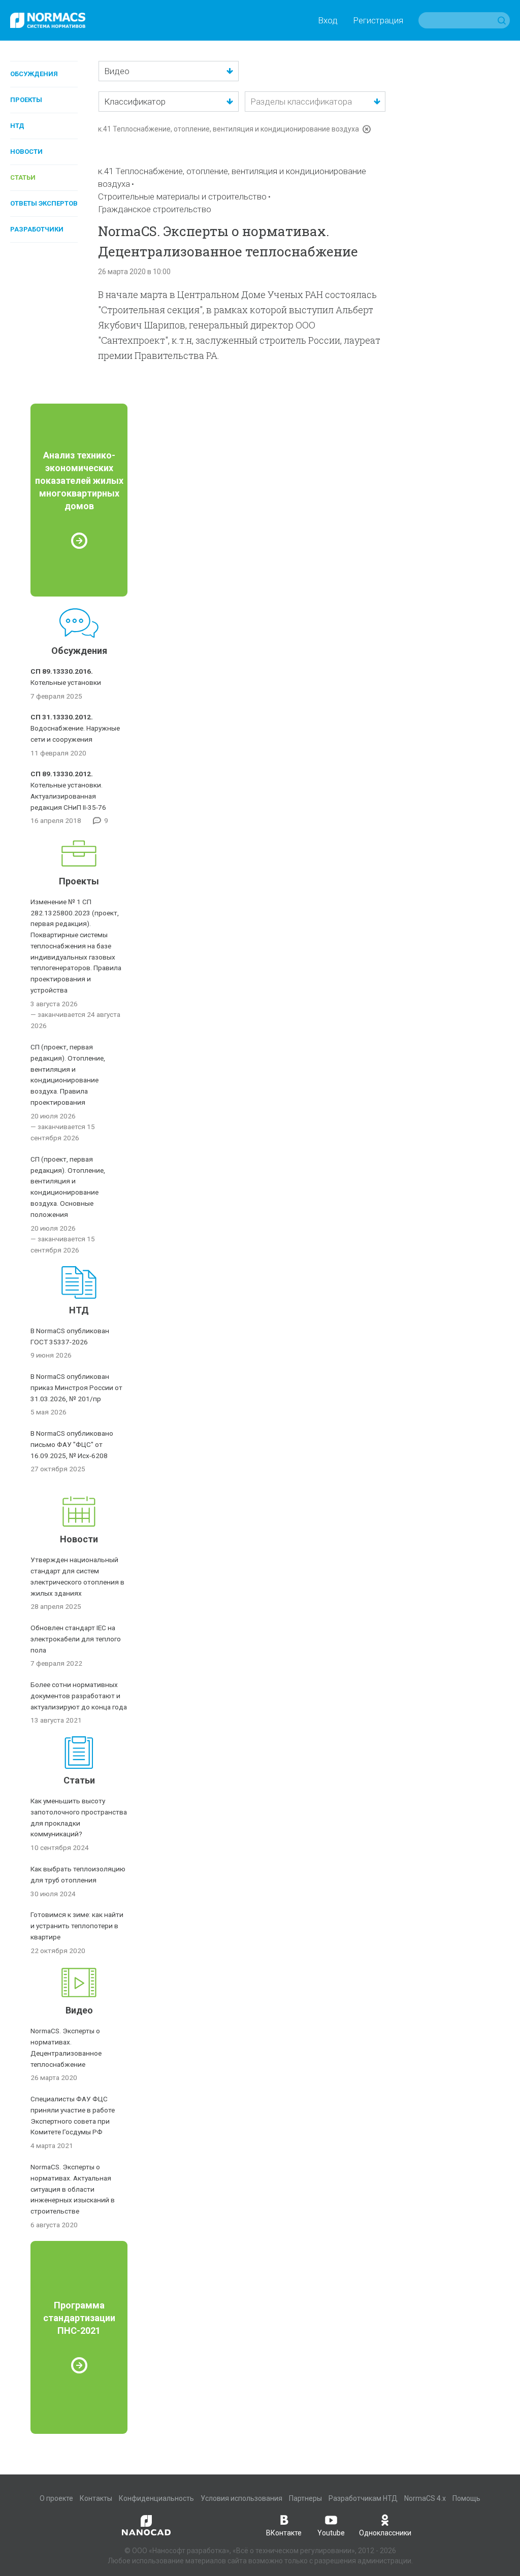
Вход (328, 20)
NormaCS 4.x (425, 2498)
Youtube (331, 2533)
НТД (17, 126)
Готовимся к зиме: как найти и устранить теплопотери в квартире (77, 1926)
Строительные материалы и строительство (182, 196)
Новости (26, 152)
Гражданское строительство (155, 209)
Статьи (23, 177)
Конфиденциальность (156, 2498)
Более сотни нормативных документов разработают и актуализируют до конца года (79, 1696)
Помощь (466, 2498)
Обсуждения (34, 74)
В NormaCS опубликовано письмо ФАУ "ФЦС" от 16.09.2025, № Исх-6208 (72, 1444)
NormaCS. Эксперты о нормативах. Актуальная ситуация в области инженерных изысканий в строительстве (73, 2189)
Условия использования (241, 2498)
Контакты (96, 2498)
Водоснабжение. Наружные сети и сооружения (75, 728)
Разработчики (37, 229)
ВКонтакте (284, 2533)
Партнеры (305, 2498)
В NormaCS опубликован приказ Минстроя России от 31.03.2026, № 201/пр (76, 1388)
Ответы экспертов (44, 203)
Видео (79, 2010)
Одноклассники (385, 2533)
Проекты (26, 100)
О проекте (56, 2498)
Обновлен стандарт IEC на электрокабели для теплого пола (76, 1639)
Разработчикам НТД (363, 2498)
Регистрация (378, 20)
